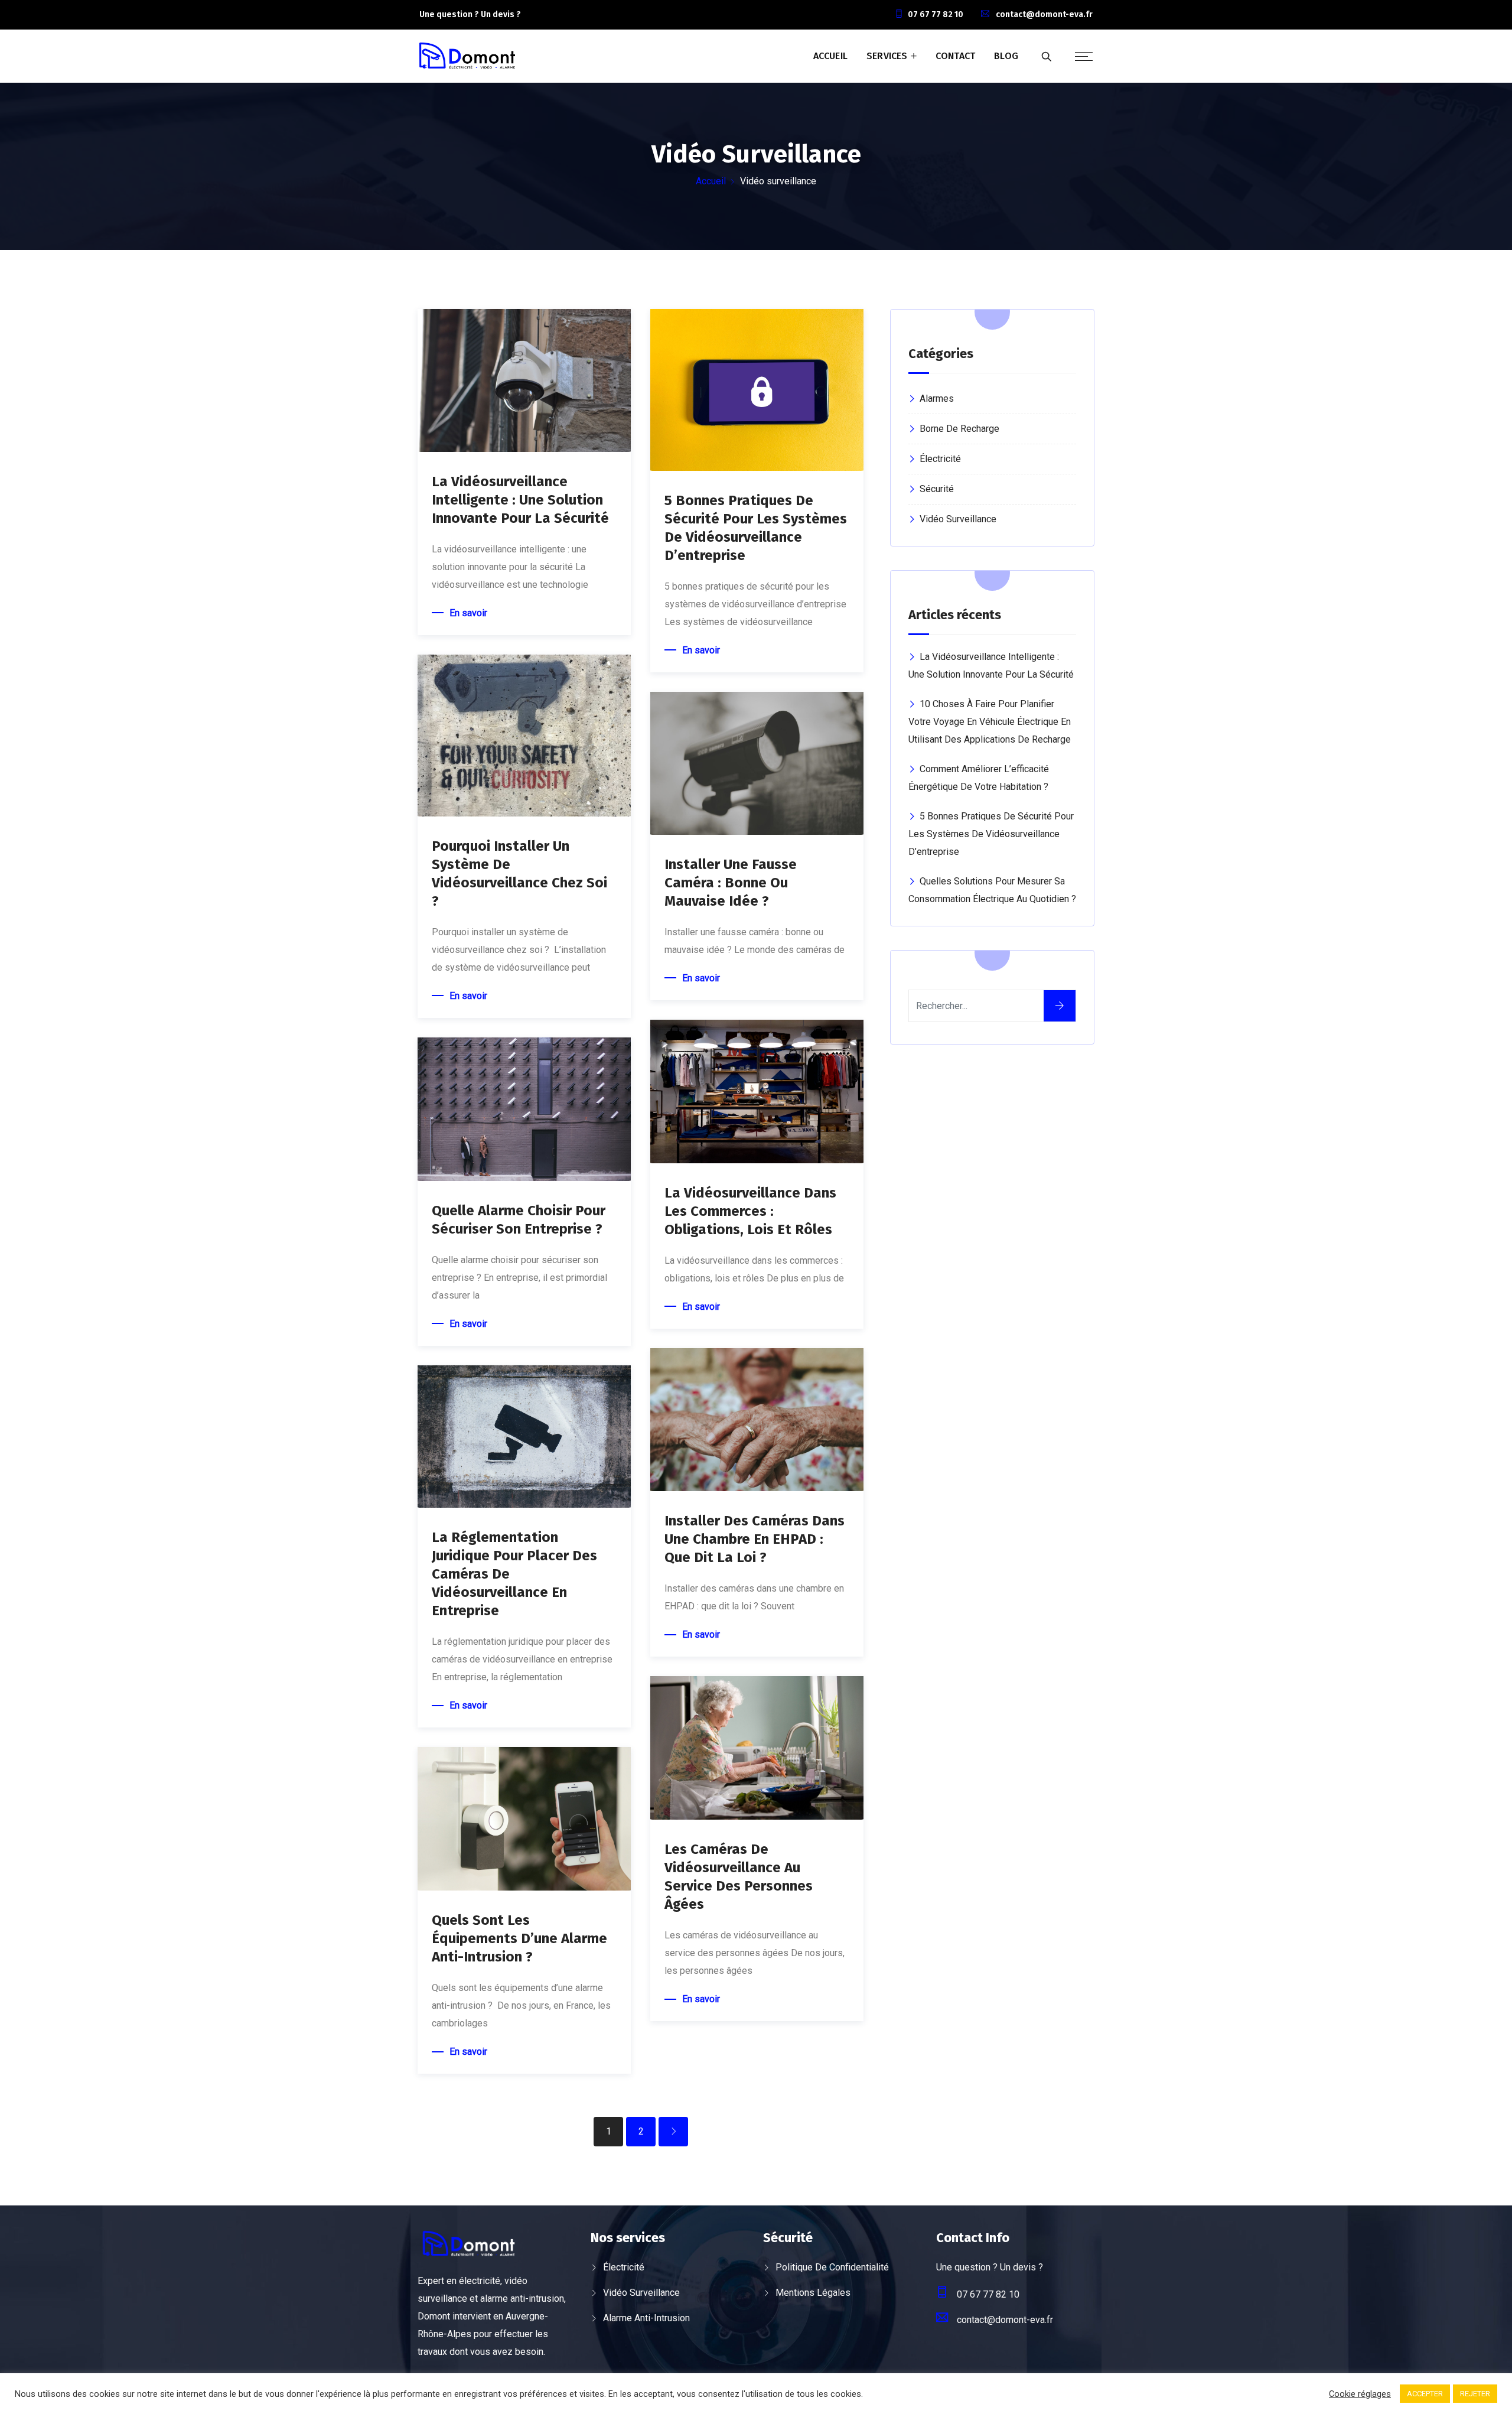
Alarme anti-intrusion (646, 2318)
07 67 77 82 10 (936, 14)
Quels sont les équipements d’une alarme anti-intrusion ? (519, 1938)
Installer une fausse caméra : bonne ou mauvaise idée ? (731, 883)
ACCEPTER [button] (1425, 2394)
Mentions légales (813, 2293)
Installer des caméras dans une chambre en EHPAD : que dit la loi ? (755, 1539)
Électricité (940, 459)
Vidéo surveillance (958, 519)
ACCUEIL (830, 56)
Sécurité (937, 489)
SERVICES (887, 56)
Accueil (711, 181)
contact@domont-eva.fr (1044, 14)
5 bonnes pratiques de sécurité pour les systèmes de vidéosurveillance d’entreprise (991, 834)
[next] (673, 2132)
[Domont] (467, 57)
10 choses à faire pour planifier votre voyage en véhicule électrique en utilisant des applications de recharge (990, 722)
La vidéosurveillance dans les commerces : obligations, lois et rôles (750, 1211)
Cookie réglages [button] (1360, 2394)
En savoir (468, 613)
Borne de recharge (959, 429)
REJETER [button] (1475, 2394)
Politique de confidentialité (832, 2267)
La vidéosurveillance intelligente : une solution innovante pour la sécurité (520, 500)
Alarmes (937, 398)
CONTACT (955, 56)
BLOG (1006, 56)
